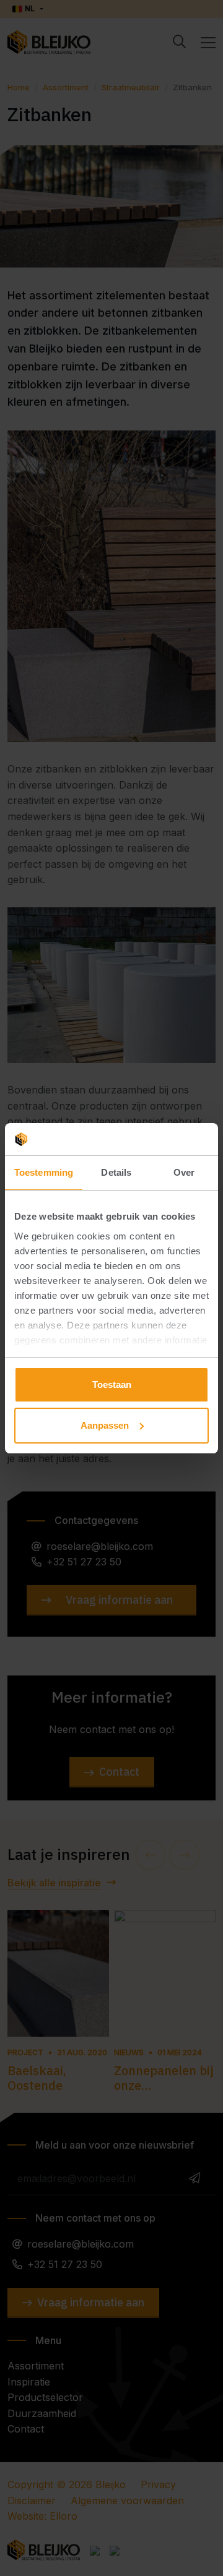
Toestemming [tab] (44, 1172)
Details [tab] (116, 1172)
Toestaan (112, 1384)
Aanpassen (105, 1425)
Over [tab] (184, 1172)
